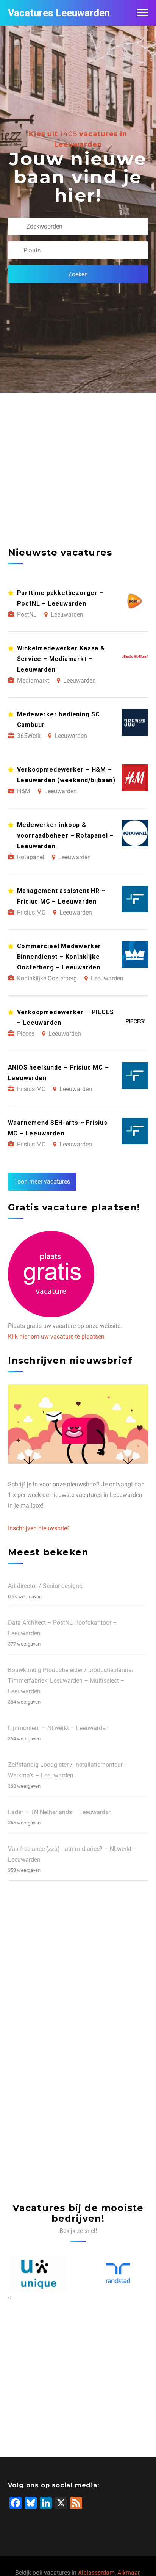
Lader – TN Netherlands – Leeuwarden (60, 1812)
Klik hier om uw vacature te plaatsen (56, 1337)
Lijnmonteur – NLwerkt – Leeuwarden (58, 1728)
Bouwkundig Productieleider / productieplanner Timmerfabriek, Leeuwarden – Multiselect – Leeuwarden (71, 1681)
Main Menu (142, 13)
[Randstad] (118, 2273)
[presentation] (9, 2297)
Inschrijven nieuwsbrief (39, 1528)
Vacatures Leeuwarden (59, 13)
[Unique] (38, 2273)
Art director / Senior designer (46, 1586)
